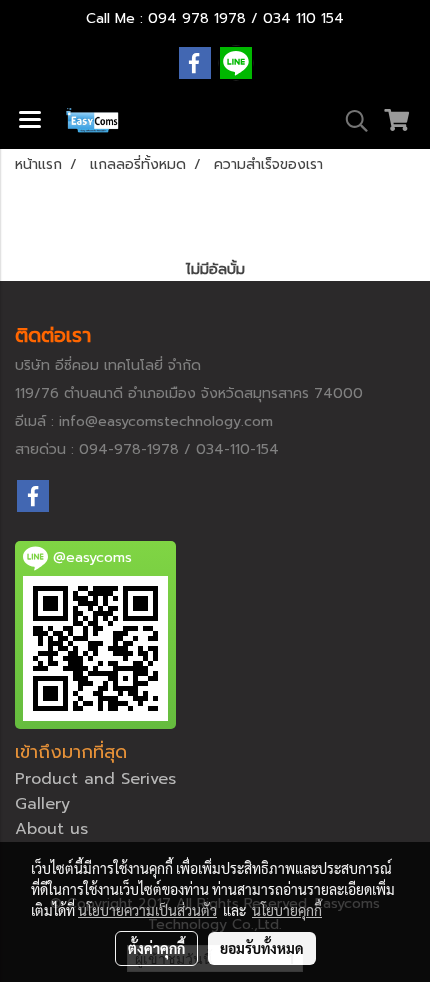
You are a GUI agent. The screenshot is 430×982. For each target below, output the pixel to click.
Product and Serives (95, 779)
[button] (350, 121)
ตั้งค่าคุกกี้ (156, 948)
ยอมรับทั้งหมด (262, 948)
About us (51, 829)
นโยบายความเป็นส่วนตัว (147, 910)
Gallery (42, 804)
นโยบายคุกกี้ (287, 910)
